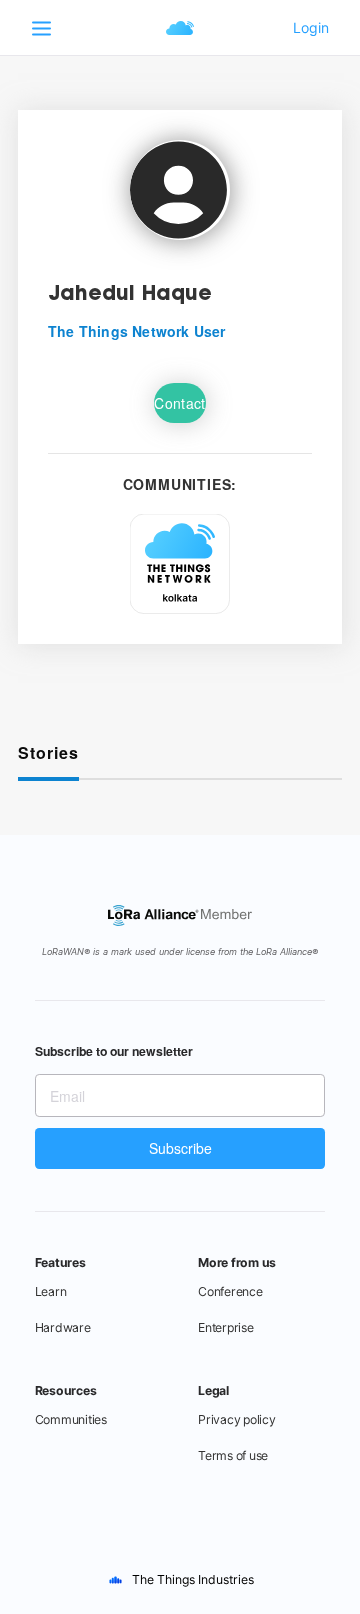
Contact (179, 403)
